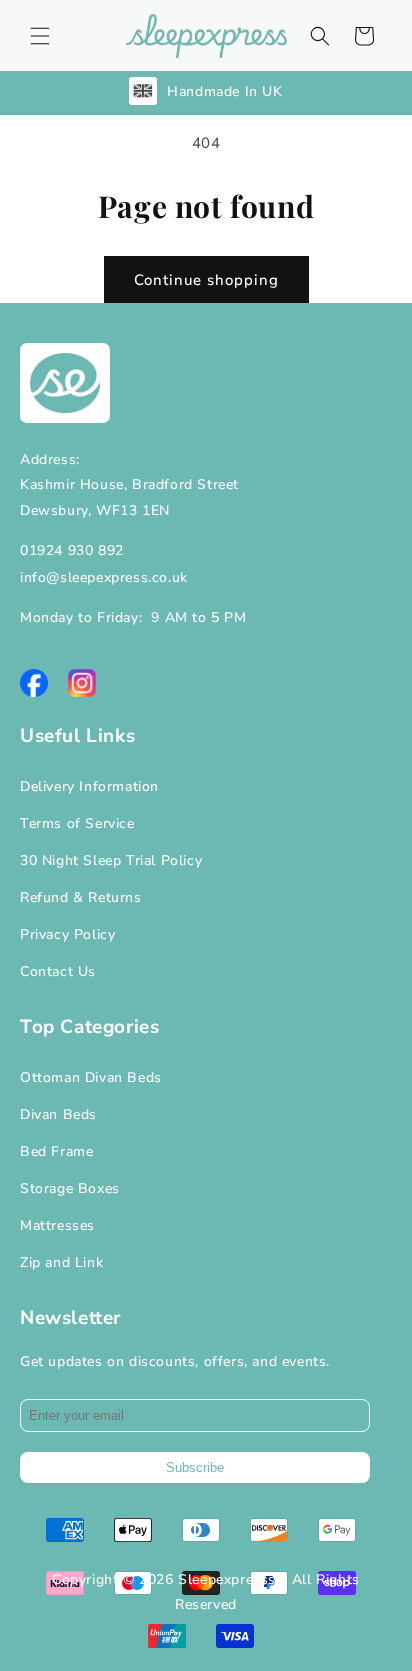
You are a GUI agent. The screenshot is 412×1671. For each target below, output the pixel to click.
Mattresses (57, 1225)
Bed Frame (56, 1151)
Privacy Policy (67, 934)
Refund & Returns (81, 897)
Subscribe (195, 1467)
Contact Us (58, 971)
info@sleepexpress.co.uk (104, 577)
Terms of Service (77, 823)
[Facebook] (34, 683)
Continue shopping (206, 280)
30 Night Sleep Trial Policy (111, 860)
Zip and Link (61, 1262)
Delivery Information (89, 786)
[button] (40, 36)
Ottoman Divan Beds (91, 1077)
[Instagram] (82, 683)
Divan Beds (58, 1114)
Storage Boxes (70, 1188)
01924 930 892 (72, 550)
